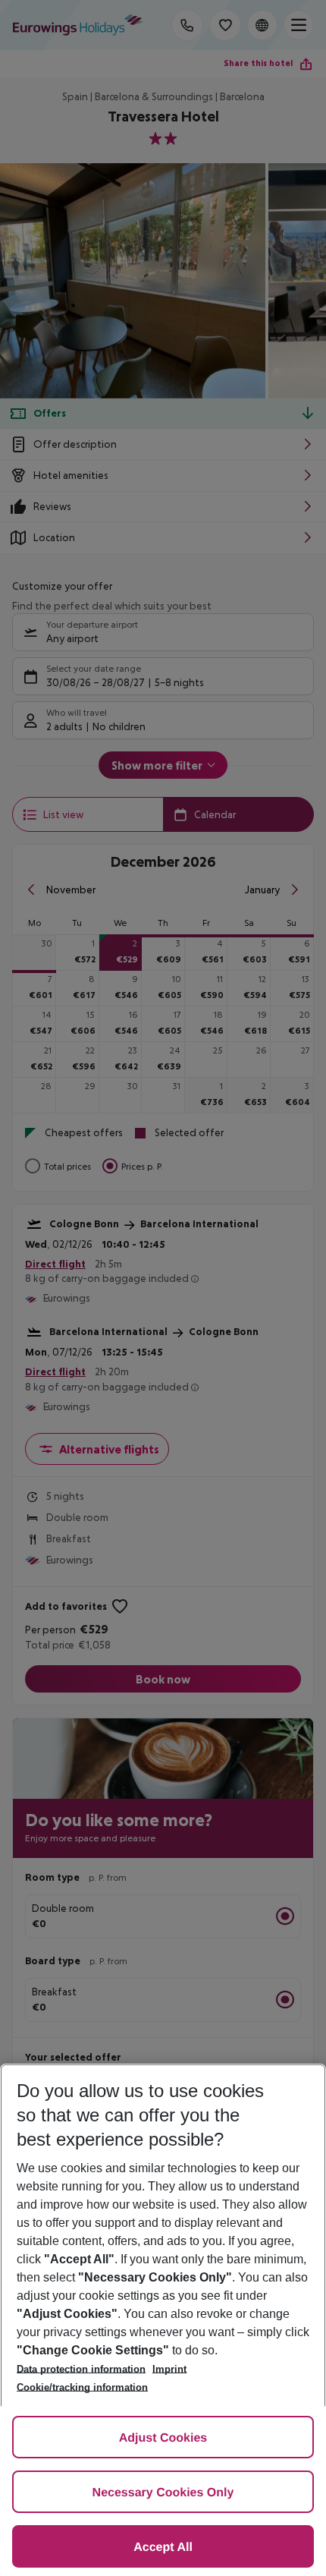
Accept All (163, 2548)
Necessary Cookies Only (163, 2493)
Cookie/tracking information (82, 2387)
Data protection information (81, 2369)
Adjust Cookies (163, 2438)
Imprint (169, 2369)
